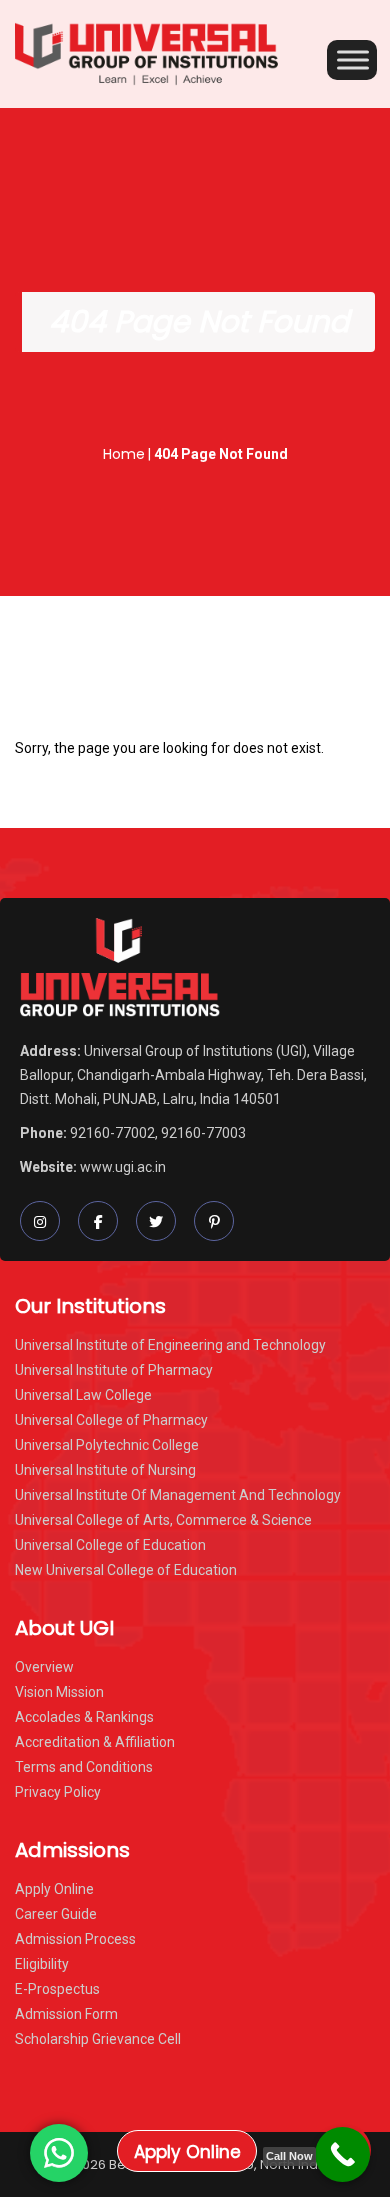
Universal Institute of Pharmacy (114, 1370)
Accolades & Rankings (84, 1717)
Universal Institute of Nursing (105, 1470)
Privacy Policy (58, 1792)
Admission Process (75, 1939)
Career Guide (56, 1914)
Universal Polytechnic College (107, 1445)
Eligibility (42, 1964)
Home (124, 454)
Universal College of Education (110, 1545)
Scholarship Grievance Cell (98, 2039)
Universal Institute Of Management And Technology (178, 1495)
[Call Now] (342, 2154)
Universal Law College (83, 1395)
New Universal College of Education (126, 1570)
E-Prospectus (57, 1989)
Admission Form (66, 2014)
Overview (44, 1667)
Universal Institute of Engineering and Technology (170, 1345)
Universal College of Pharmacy (111, 1420)
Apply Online (187, 2152)
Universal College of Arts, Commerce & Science (163, 1520)
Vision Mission (59, 1692)
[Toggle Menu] (353, 60)
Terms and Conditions (84, 1767)
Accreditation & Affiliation (95, 1742)
